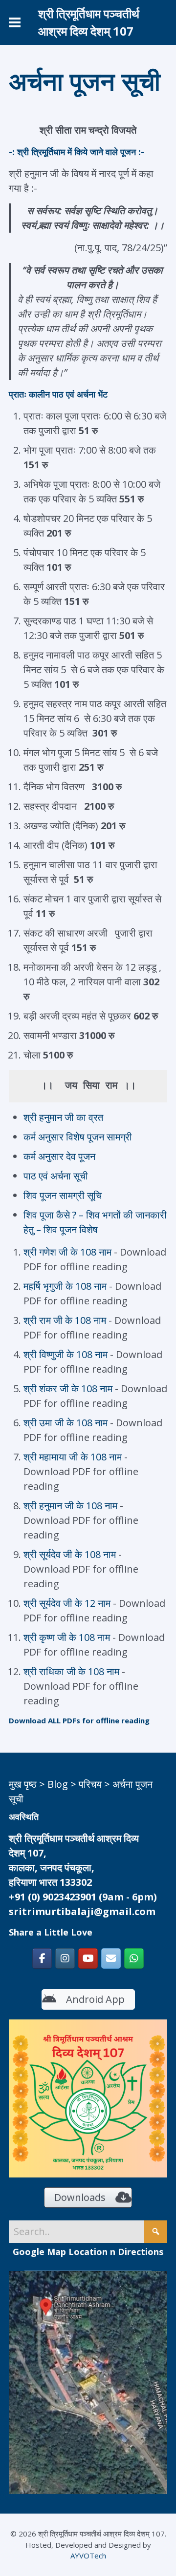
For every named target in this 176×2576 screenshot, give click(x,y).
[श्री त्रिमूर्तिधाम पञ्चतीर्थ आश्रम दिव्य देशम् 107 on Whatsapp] (134, 1958)
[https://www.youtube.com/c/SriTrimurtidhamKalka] (88, 1958)
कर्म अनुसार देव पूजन (59, 1156)
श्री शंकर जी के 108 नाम (68, 1388)
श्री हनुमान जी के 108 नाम (72, 1506)
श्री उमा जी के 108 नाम (66, 1423)
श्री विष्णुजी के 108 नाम (66, 1354)
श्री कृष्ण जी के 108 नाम (68, 1637)
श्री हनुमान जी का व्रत (63, 1117)
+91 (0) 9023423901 (53, 1897)
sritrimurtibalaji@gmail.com (82, 1911)
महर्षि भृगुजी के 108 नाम (65, 1286)
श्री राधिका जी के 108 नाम (73, 1671)
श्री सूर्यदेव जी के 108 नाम (71, 1554)
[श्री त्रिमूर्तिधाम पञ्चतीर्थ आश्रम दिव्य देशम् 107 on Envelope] (111, 1958)
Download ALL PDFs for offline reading (79, 1720)
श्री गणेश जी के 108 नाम (67, 1252)
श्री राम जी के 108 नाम (65, 1320)
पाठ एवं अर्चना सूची (56, 1176)
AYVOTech (88, 2556)
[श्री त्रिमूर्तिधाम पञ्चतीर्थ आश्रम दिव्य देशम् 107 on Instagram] (65, 1958)
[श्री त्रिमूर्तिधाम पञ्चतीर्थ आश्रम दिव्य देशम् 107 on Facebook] (42, 1958)
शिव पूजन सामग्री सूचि (63, 1195)
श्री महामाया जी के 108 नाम (73, 1457)
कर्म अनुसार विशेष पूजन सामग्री (78, 1137)
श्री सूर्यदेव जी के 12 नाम (67, 1603)
